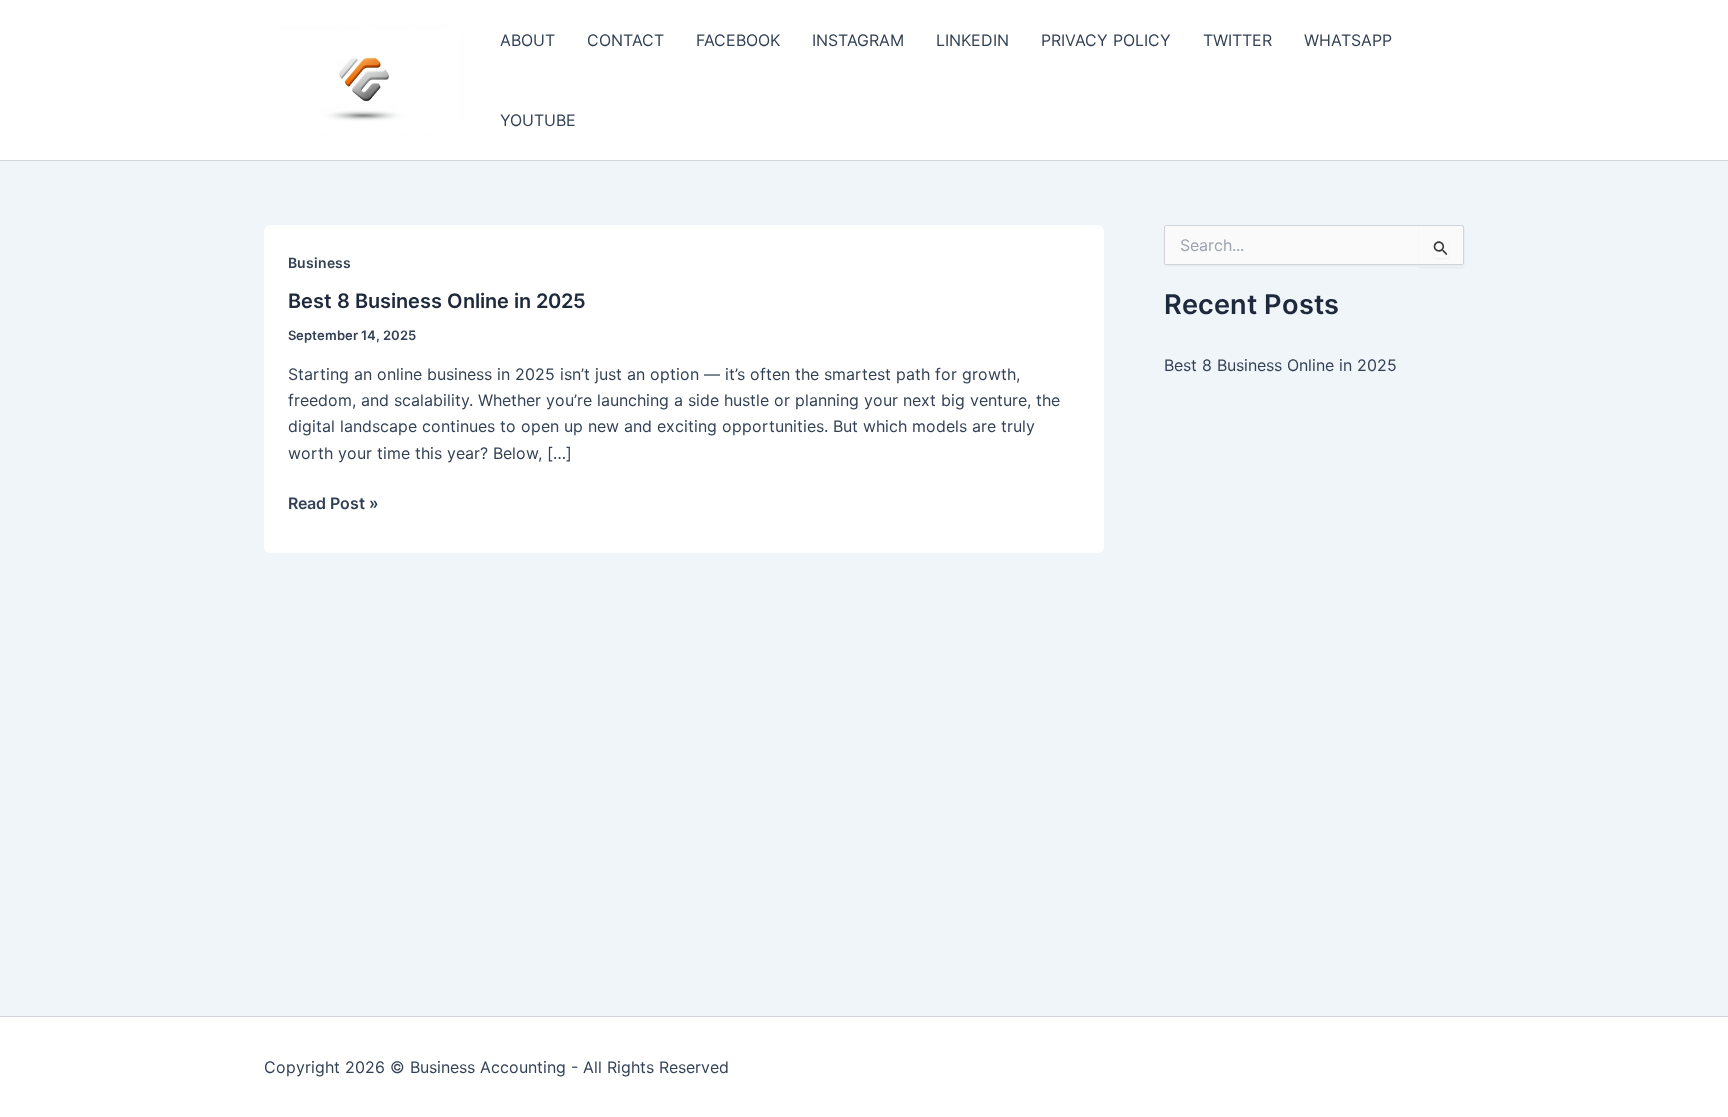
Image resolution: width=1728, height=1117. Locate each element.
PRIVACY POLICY (1106, 40)
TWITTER (1237, 40)
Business (319, 262)
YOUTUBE (538, 120)
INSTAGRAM (858, 40)
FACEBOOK (738, 40)
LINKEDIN (972, 40)
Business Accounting (488, 1067)
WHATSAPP (1348, 40)
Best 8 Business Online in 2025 (437, 301)
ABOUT (527, 40)
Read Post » (333, 504)
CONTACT (625, 40)
